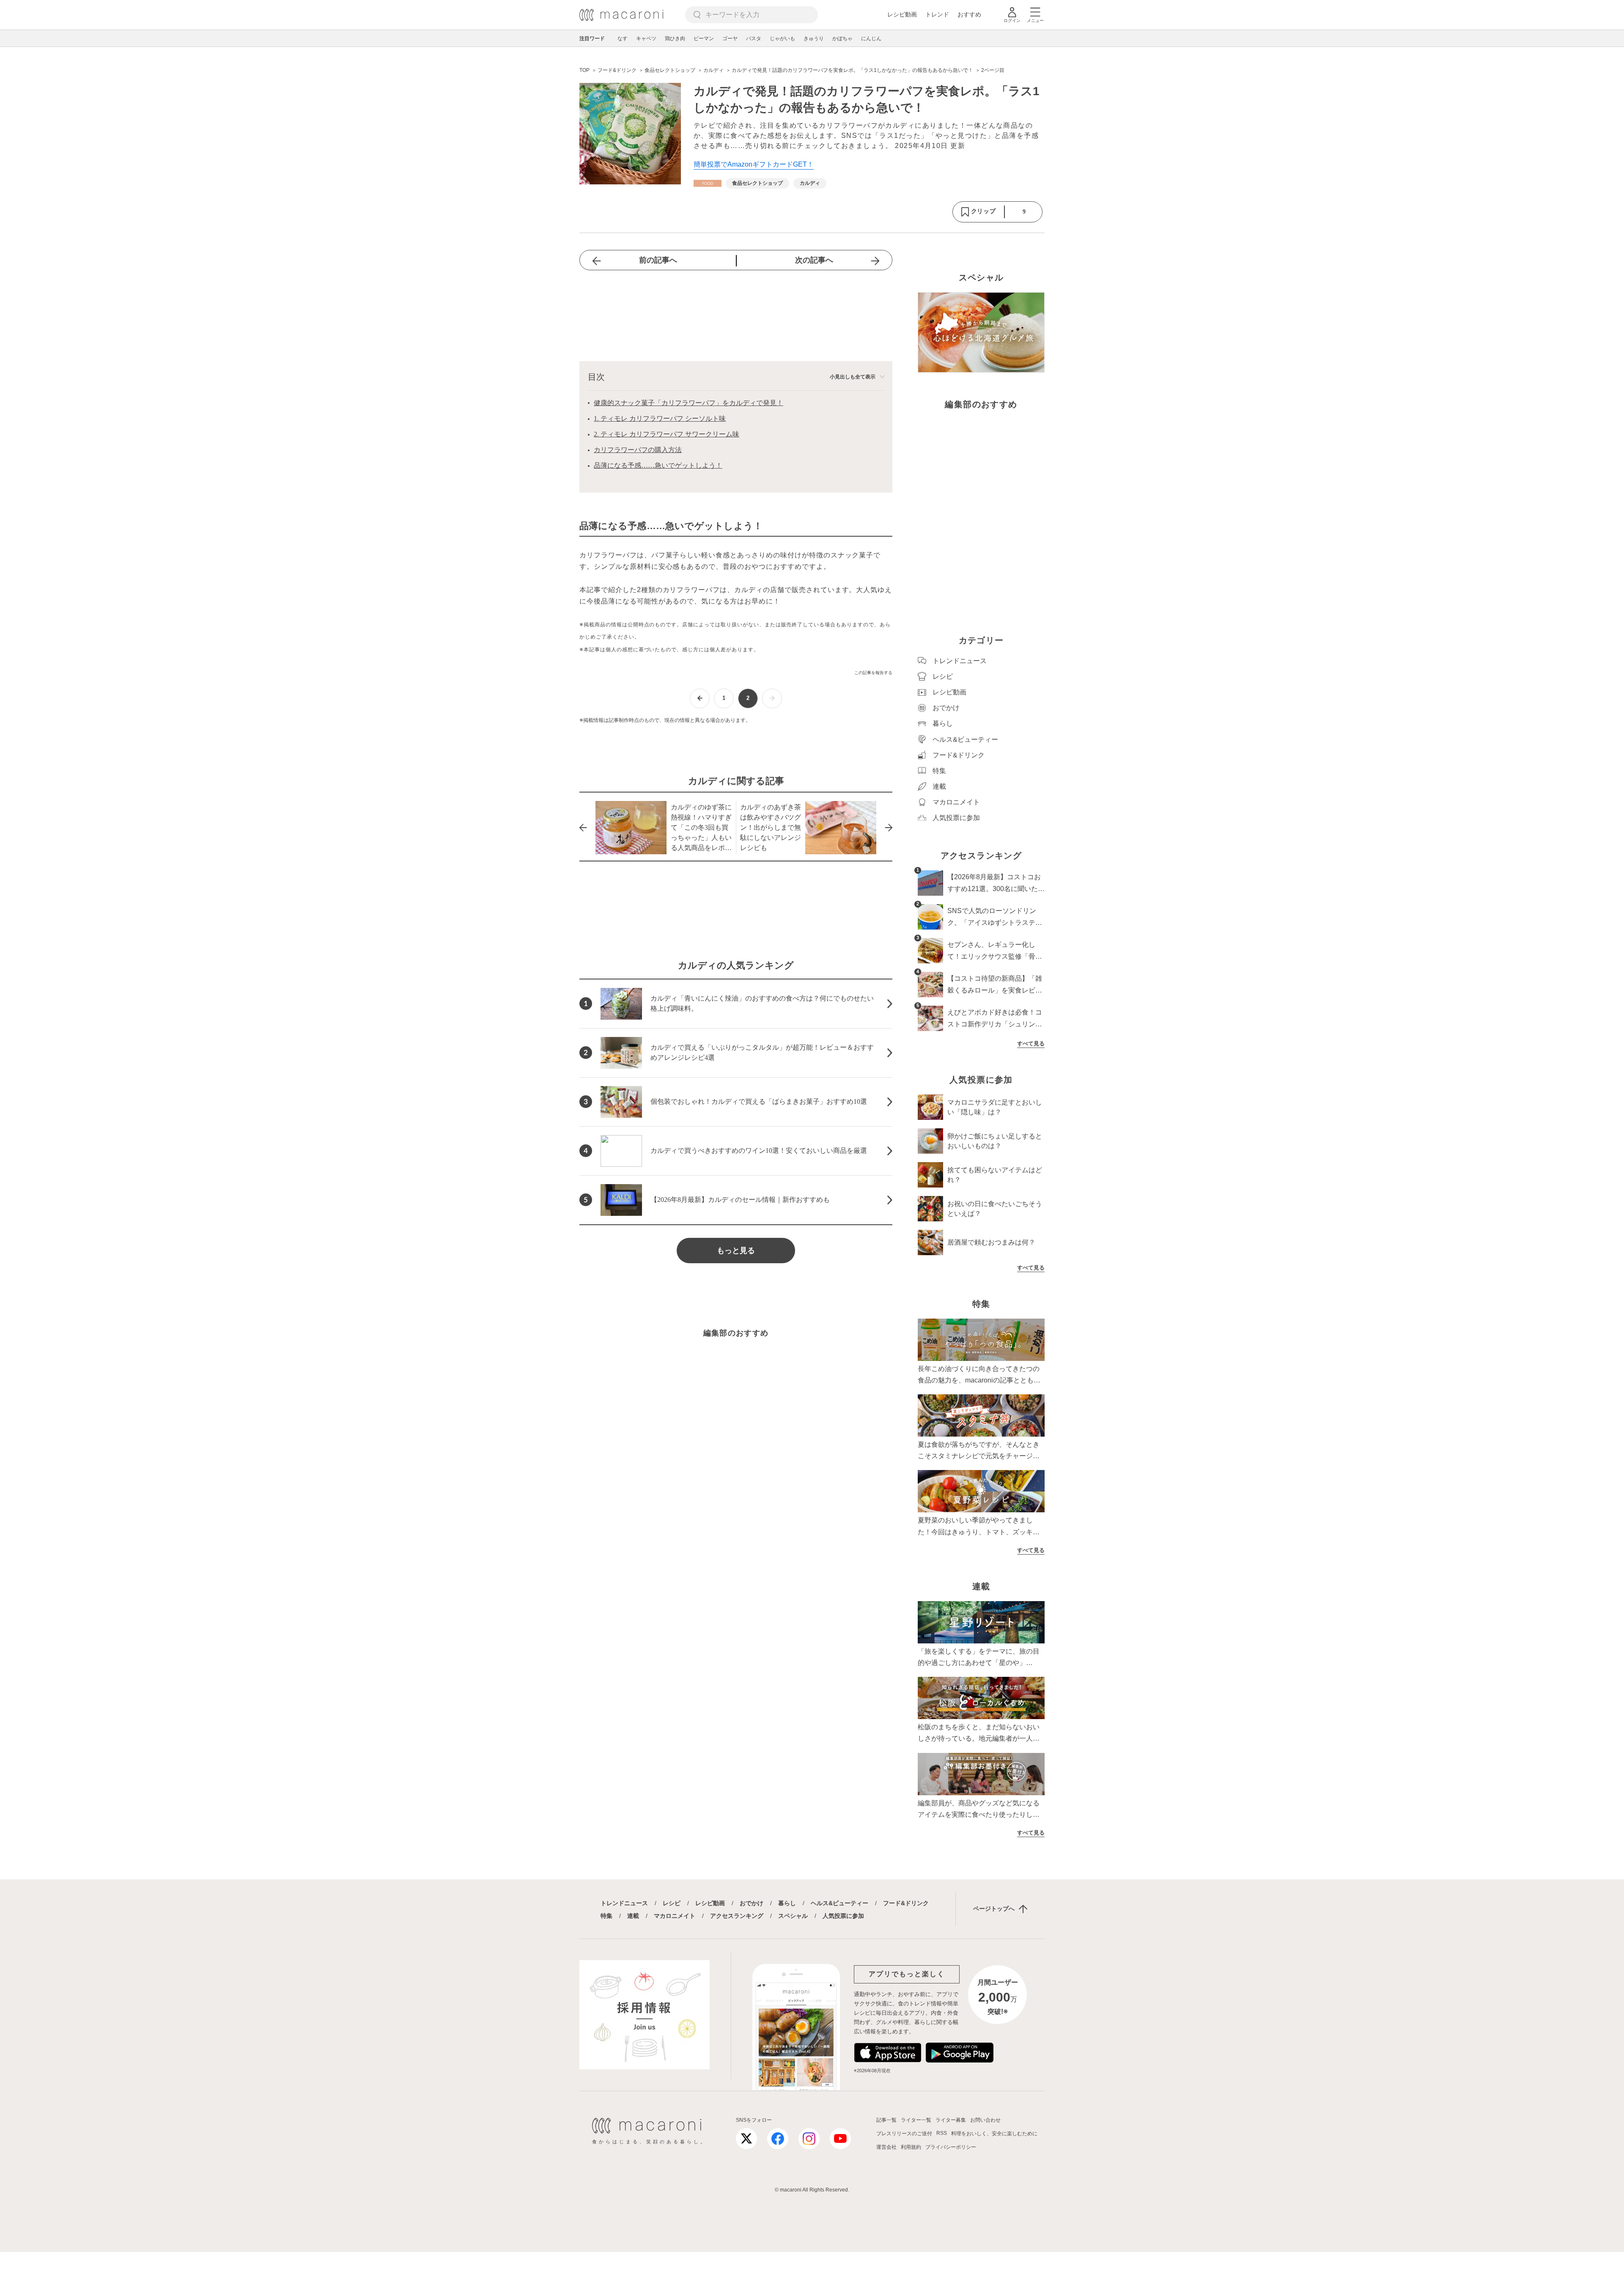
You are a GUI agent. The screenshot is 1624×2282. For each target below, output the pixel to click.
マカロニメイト (675, 1916)
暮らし (787, 1903)
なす (623, 38)
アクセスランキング (737, 1916)
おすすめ (969, 14)
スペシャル (793, 1916)
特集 (606, 1916)
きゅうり (814, 38)
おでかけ (752, 1903)
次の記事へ (814, 260)
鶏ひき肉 (675, 38)
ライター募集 (951, 2120)
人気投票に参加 (843, 1916)
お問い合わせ (985, 2120)
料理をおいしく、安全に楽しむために (994, 2134)
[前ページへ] (700, 698)
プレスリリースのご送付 (904, 2134)
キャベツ (646, 38)
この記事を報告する (873, 673)
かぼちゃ (842, 38)
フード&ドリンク (906, 1903)
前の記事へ (658, 260)
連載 (633, 1916)
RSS (942, 2133)
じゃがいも (782, 38)
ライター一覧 (916, 2120)
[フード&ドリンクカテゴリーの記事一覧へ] (708, 183)
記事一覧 (886, 2120)
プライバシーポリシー (951, 2147)
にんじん (871, 38)
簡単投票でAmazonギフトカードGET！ (754, 164)
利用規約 (911, 2147)
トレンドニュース (624, 1903)
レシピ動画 (902, 14)
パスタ (754, 38)
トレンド (937, 14)
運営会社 (886, 2147)
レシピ (672, 1903)
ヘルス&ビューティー (839, 1903)
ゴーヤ (730, 38)
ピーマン (704, 38)
